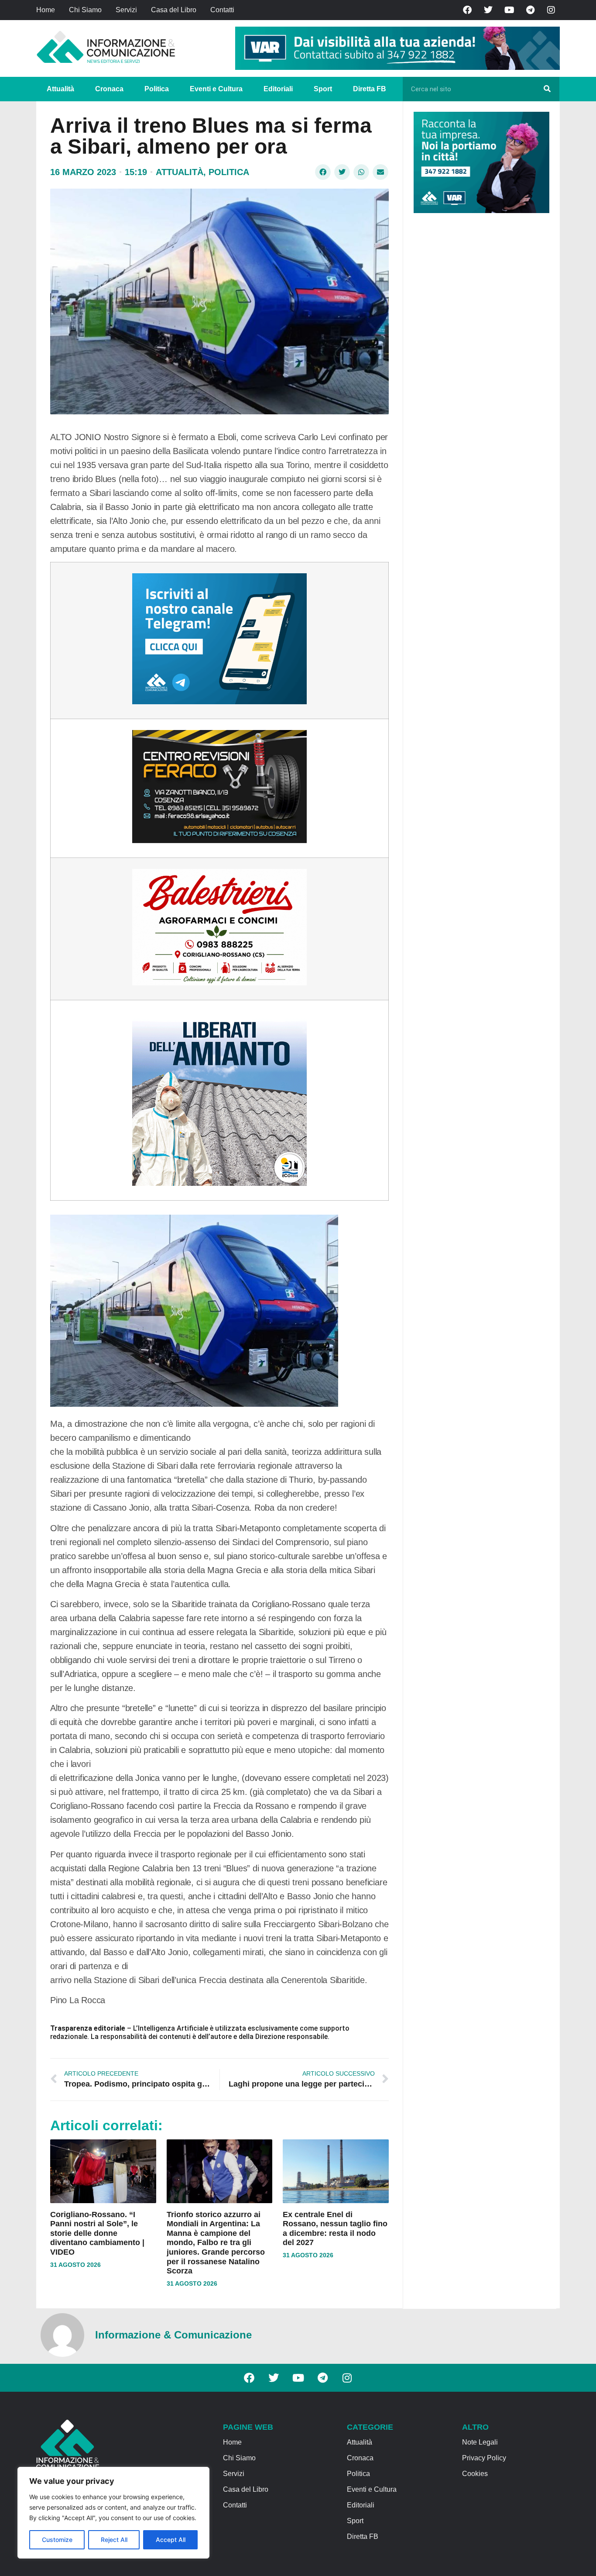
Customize (57, 2540)
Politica (157, 89)
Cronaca (109, 89)
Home (46, 10)
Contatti (222, 10)
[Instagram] (551, 10)
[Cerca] (547, 89)
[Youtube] (509, 10)
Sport (323, 89)
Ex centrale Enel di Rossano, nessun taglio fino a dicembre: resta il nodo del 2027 (335, 2229)
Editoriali (278, 89)
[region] (113, 2513)
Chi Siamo (85, 10)
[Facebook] (467, 10)
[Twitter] (488, 10)
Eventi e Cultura (216, 89)
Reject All (114, 2540)
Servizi (126, 10)
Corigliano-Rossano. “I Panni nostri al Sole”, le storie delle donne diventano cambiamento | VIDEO (97, 2233)
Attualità (60, 89)
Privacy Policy (484, 2458)
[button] (323, 172)
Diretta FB (370, 89)
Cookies (475, 2474)
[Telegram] (530, 10)
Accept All (171, 2540)
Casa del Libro (174, 10)
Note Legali (480, 2442)
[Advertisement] (479, 355)
